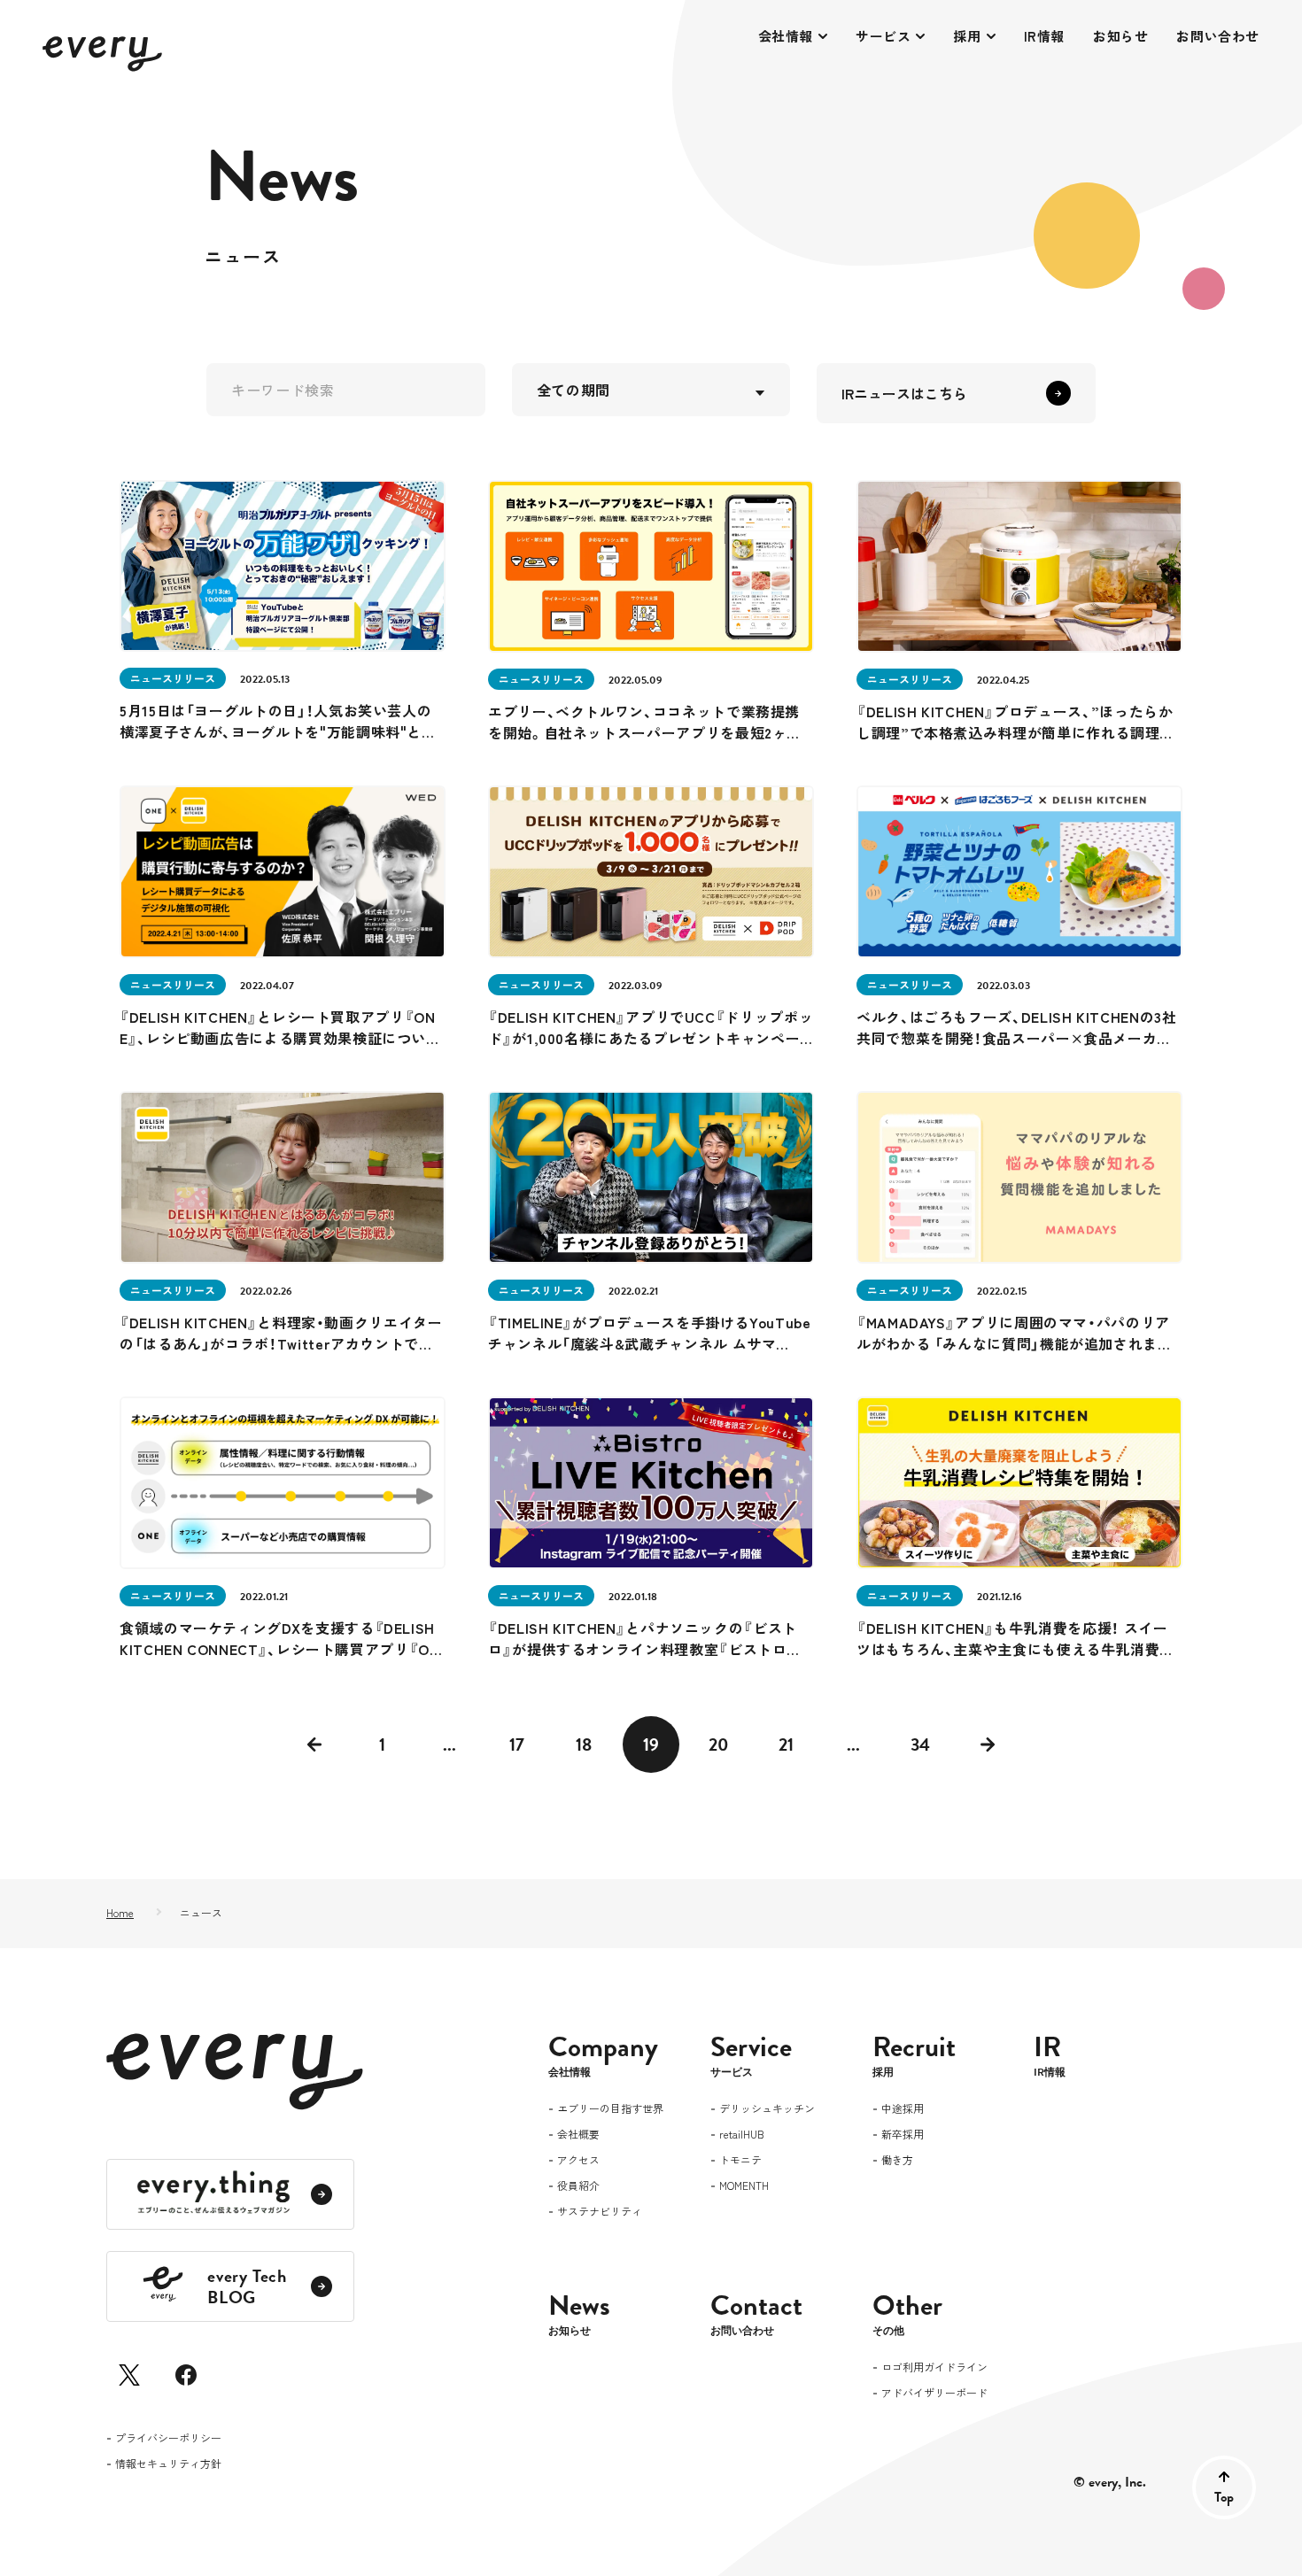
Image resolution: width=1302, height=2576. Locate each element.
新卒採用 (903, 2135)
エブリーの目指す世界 (610, 2109)
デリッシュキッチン (767, 2109)
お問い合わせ (1218, 36)
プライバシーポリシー (168, 2439)
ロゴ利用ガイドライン (934, 2368)
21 (786, 1744)
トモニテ (740, 2161)
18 (584, 1744)
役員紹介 (578, 2186)
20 (719, 1744)
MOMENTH (744, 2186)
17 (517, 1744)
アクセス (578, 2161)
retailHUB (742, 2135)
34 (920, 1744)
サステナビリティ (600, 2212)
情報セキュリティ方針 (168, 2464)
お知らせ (1120, 36)
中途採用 (903, 2109)
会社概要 (578, 2135)
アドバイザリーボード (934, 2394)
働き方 (897, 2161)
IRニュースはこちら (904, 393)
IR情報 (1044, 36)
